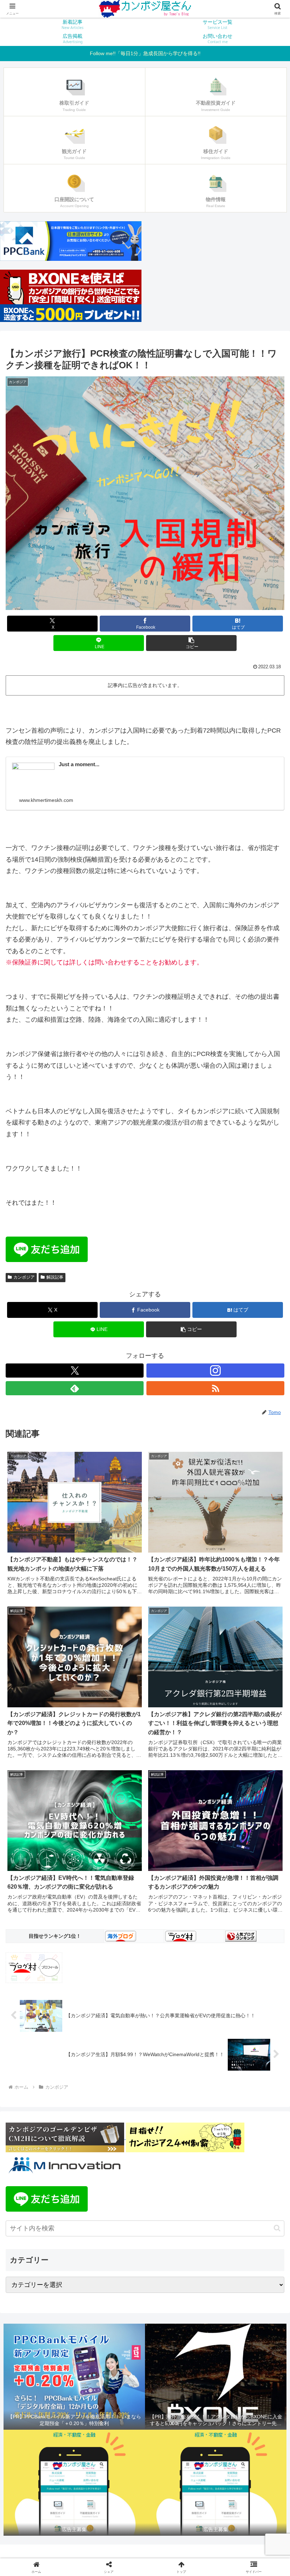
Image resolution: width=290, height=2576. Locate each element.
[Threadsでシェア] (113, 2101)
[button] (191, 643)
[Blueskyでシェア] (177, 2081)
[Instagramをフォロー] (215, 1371)
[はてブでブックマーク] (242, 2101)
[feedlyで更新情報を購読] (75, 1388)
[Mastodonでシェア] (113, 2081)
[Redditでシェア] (177, 2101)
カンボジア (24, 1277)
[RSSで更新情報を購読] (215, 1388)
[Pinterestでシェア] (113, 2120)
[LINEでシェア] (48, 2120)
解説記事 (55, 1277)
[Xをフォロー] (75, 1371)
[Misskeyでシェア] (242, 2081)
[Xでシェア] (48, 2081)
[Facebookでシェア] (48, 2101)
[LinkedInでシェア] (177, 2120)
